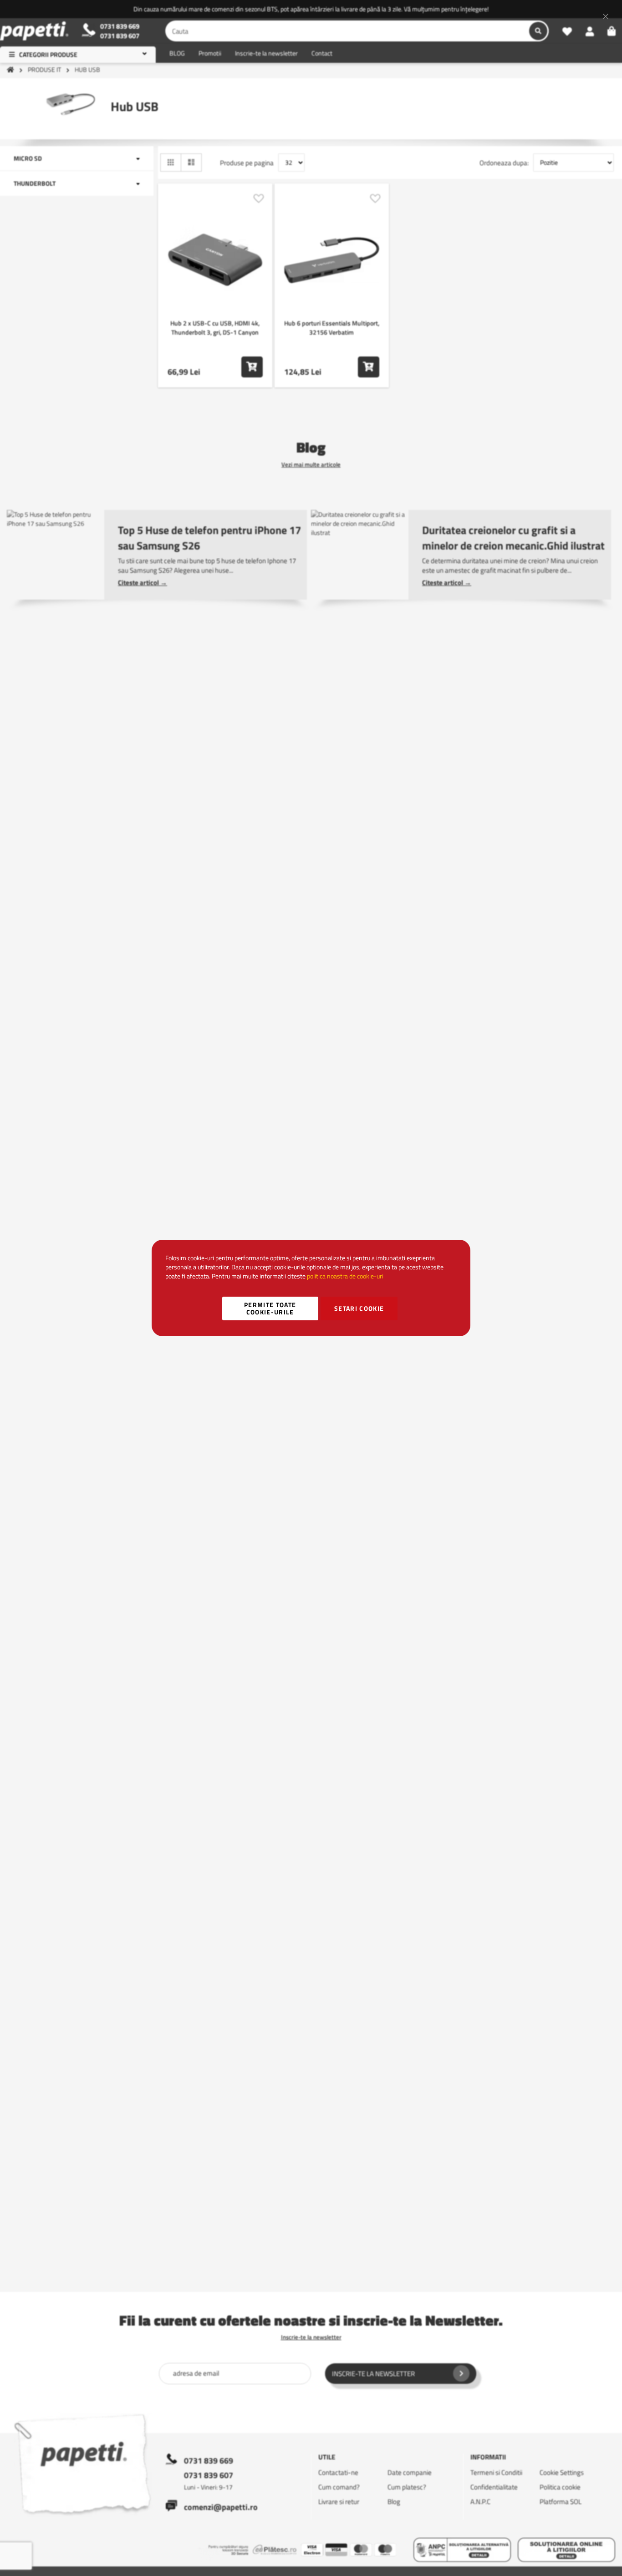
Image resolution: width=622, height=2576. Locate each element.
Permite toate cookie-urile (270, 1308)
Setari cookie (359, 1308)
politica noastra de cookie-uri (345, 1276)
